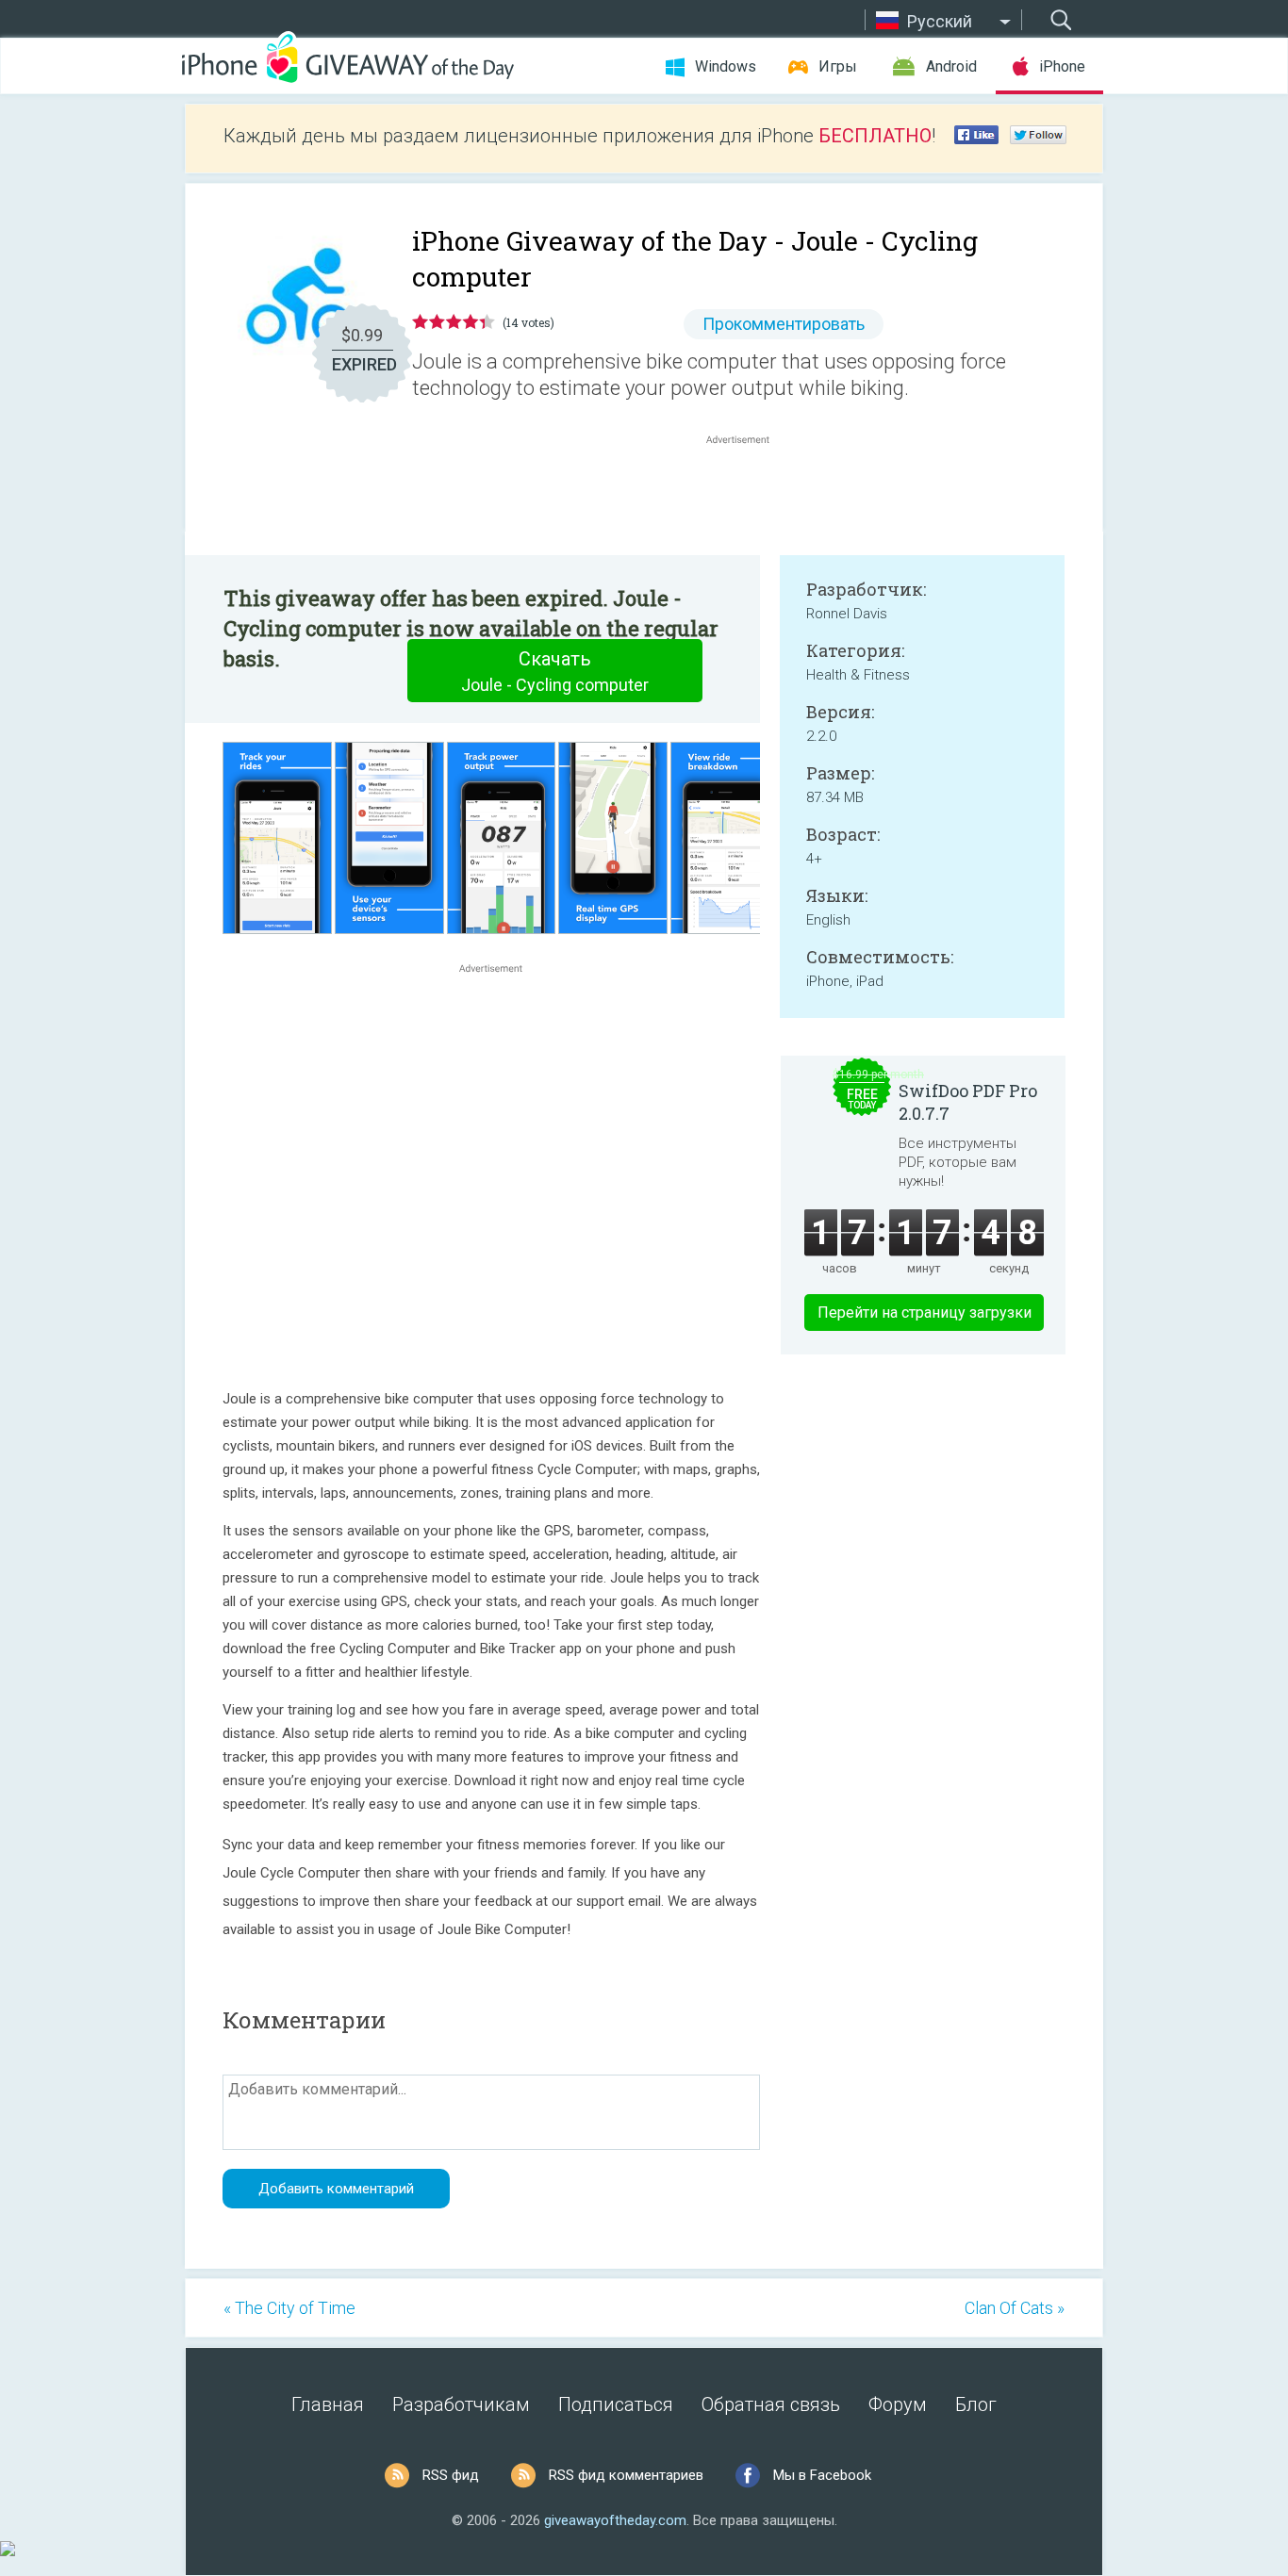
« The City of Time (289, 2308)
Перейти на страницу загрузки (925, 1313)
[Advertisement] (748, 494)
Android (951, 66)
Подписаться (616, 2404)
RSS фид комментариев (626, 2475)
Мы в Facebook (822, 2475)
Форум (898, 2404)
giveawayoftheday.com (615, 2520)
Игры (838, 66)
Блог (976, 2404)
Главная (328, 2404)
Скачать (555, 671)
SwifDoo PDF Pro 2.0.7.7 (968, 1102)
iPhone (1062, 66)
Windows (726, 66)
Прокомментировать (784, 324)
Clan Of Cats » (1015, 2308)
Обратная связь (771, 2404)
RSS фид (451, 2475)
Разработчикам (461, 2404)
